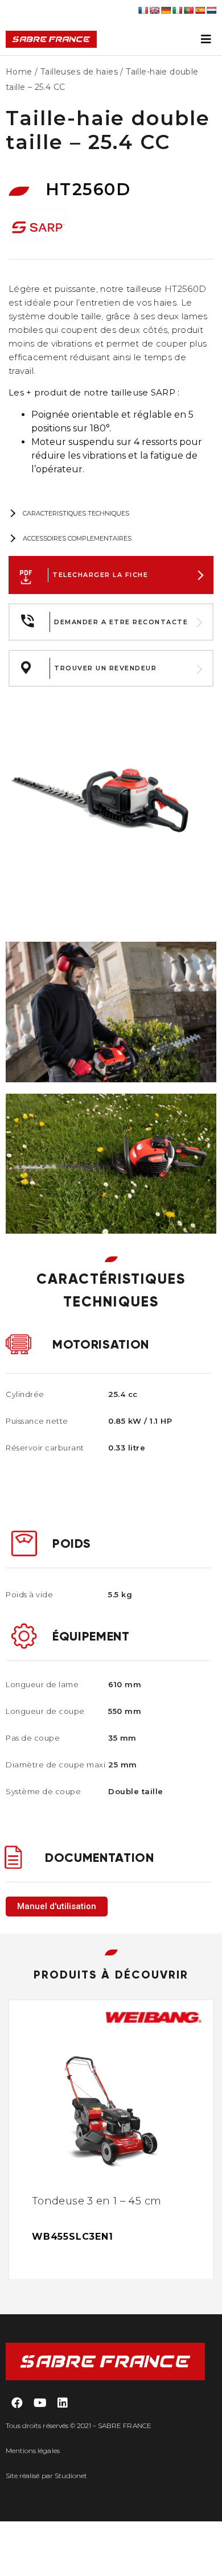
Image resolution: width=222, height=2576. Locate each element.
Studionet (71, 2476)
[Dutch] (211, 10)
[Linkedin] (63, 2403)
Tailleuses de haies (79, 72)
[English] (154, 10)
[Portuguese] (188, 10)
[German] (166, 10)
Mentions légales (33, 2451)
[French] (143, 10)
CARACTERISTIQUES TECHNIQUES (76, 513)
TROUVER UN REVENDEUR (105, 668)
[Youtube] (40, 2403)
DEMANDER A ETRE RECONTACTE (121, 622)
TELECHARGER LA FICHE (100, 575)
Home (19, 72)
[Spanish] (200, 10)
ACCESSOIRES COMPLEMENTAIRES (77, 538)
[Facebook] (17, 2403)
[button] (57, 1907)
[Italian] (177, 10)
